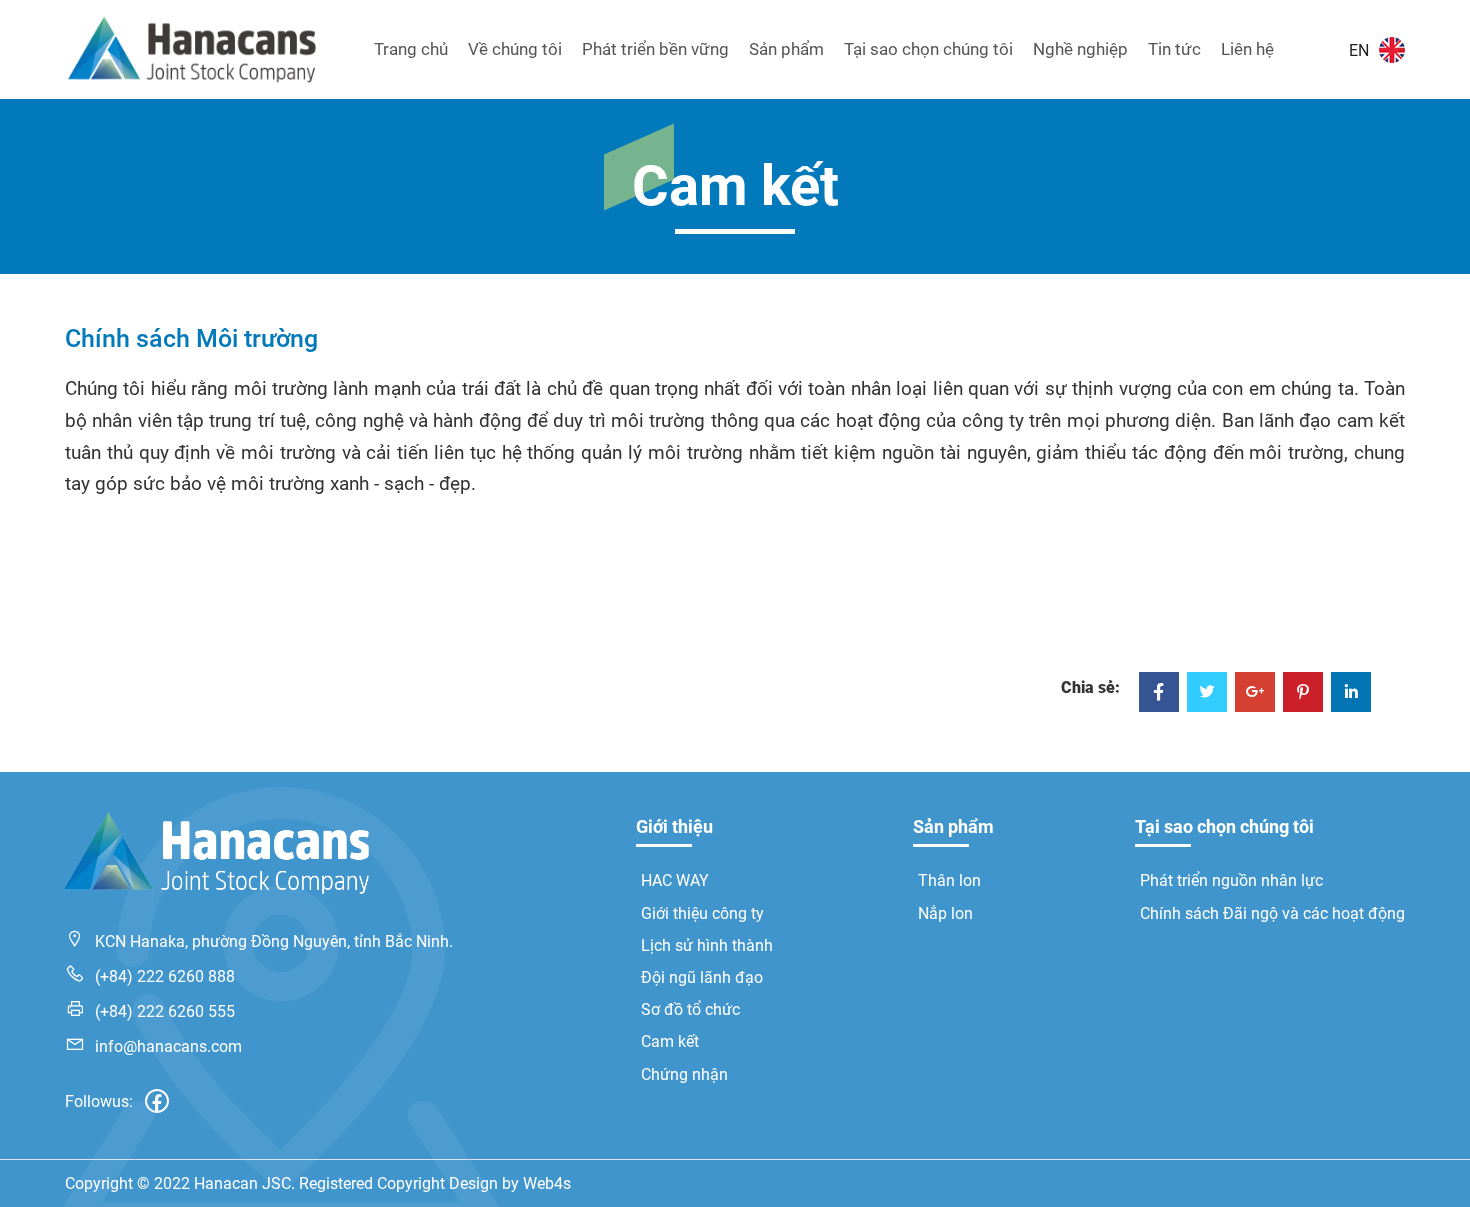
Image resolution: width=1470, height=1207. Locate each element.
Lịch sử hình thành (707, 945)
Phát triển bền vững (655, 49)
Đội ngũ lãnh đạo (702, 977)
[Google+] (1255, 693)
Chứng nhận (684, 1074)
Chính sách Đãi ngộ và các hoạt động (1272, 913)
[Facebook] (1159, 693)
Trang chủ (411, 49)
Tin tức (1174, 49)
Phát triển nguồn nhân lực (1231, 880)
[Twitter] (1207, 693)
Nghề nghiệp (1080, 49)
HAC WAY (675, 880)
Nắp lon (945, 913)
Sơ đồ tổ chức (690, 1009)
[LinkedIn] (1351, 693)
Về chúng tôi (515, 49)
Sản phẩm (786, 49)
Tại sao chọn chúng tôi (928, 49)
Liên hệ (1247, 49)
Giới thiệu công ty (702, 913)
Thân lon (949, 880)
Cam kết (670, 1041)
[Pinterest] (1303, 693)
